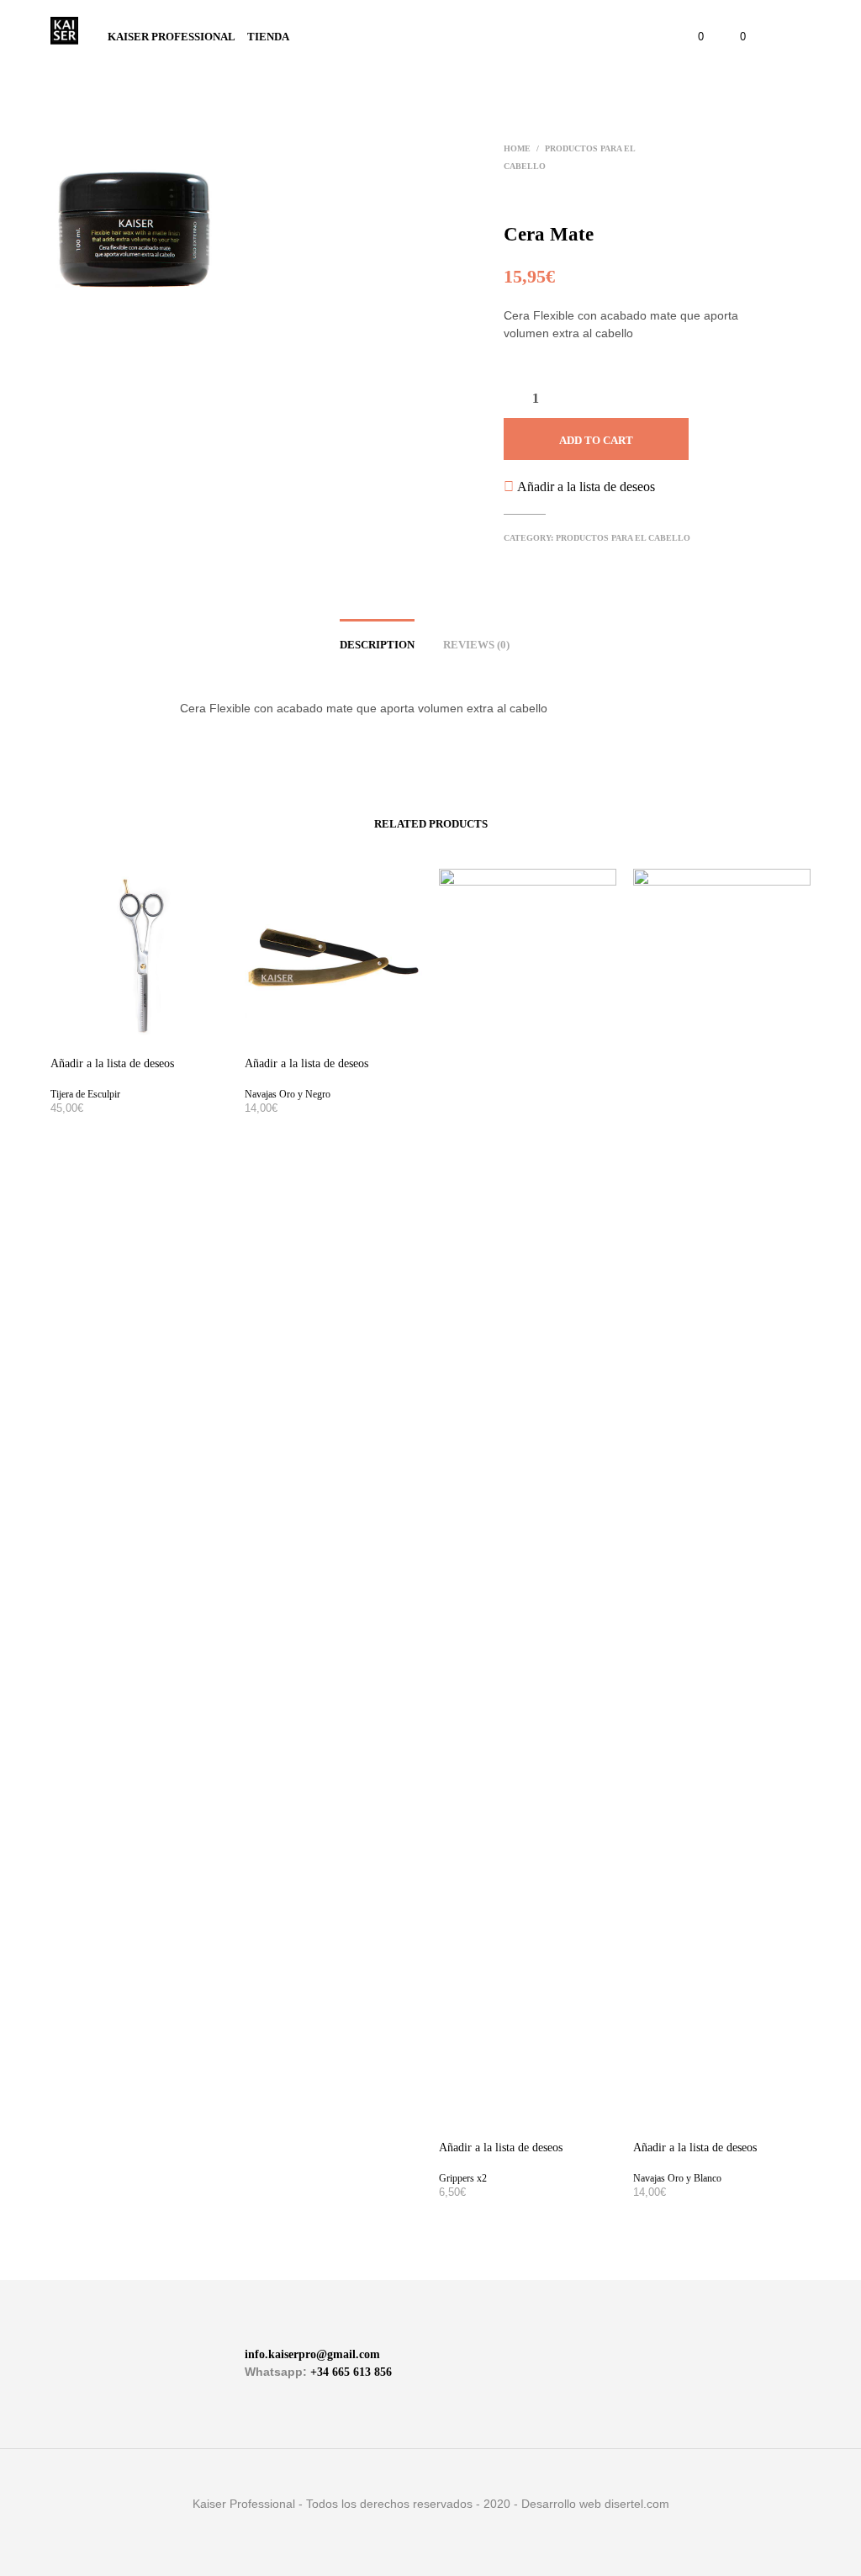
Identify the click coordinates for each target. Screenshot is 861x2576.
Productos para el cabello (623, 538)
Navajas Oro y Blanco (677, 2178)
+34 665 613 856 (351, 2372)
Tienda (268, 37)
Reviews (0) (476, 645)
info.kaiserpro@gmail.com (312, 2354)
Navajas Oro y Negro (288, 1094)
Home (517, 148)
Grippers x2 (463, 2178)
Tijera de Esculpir (85, 1094)
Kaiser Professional (172, 37)
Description (377, 645)
